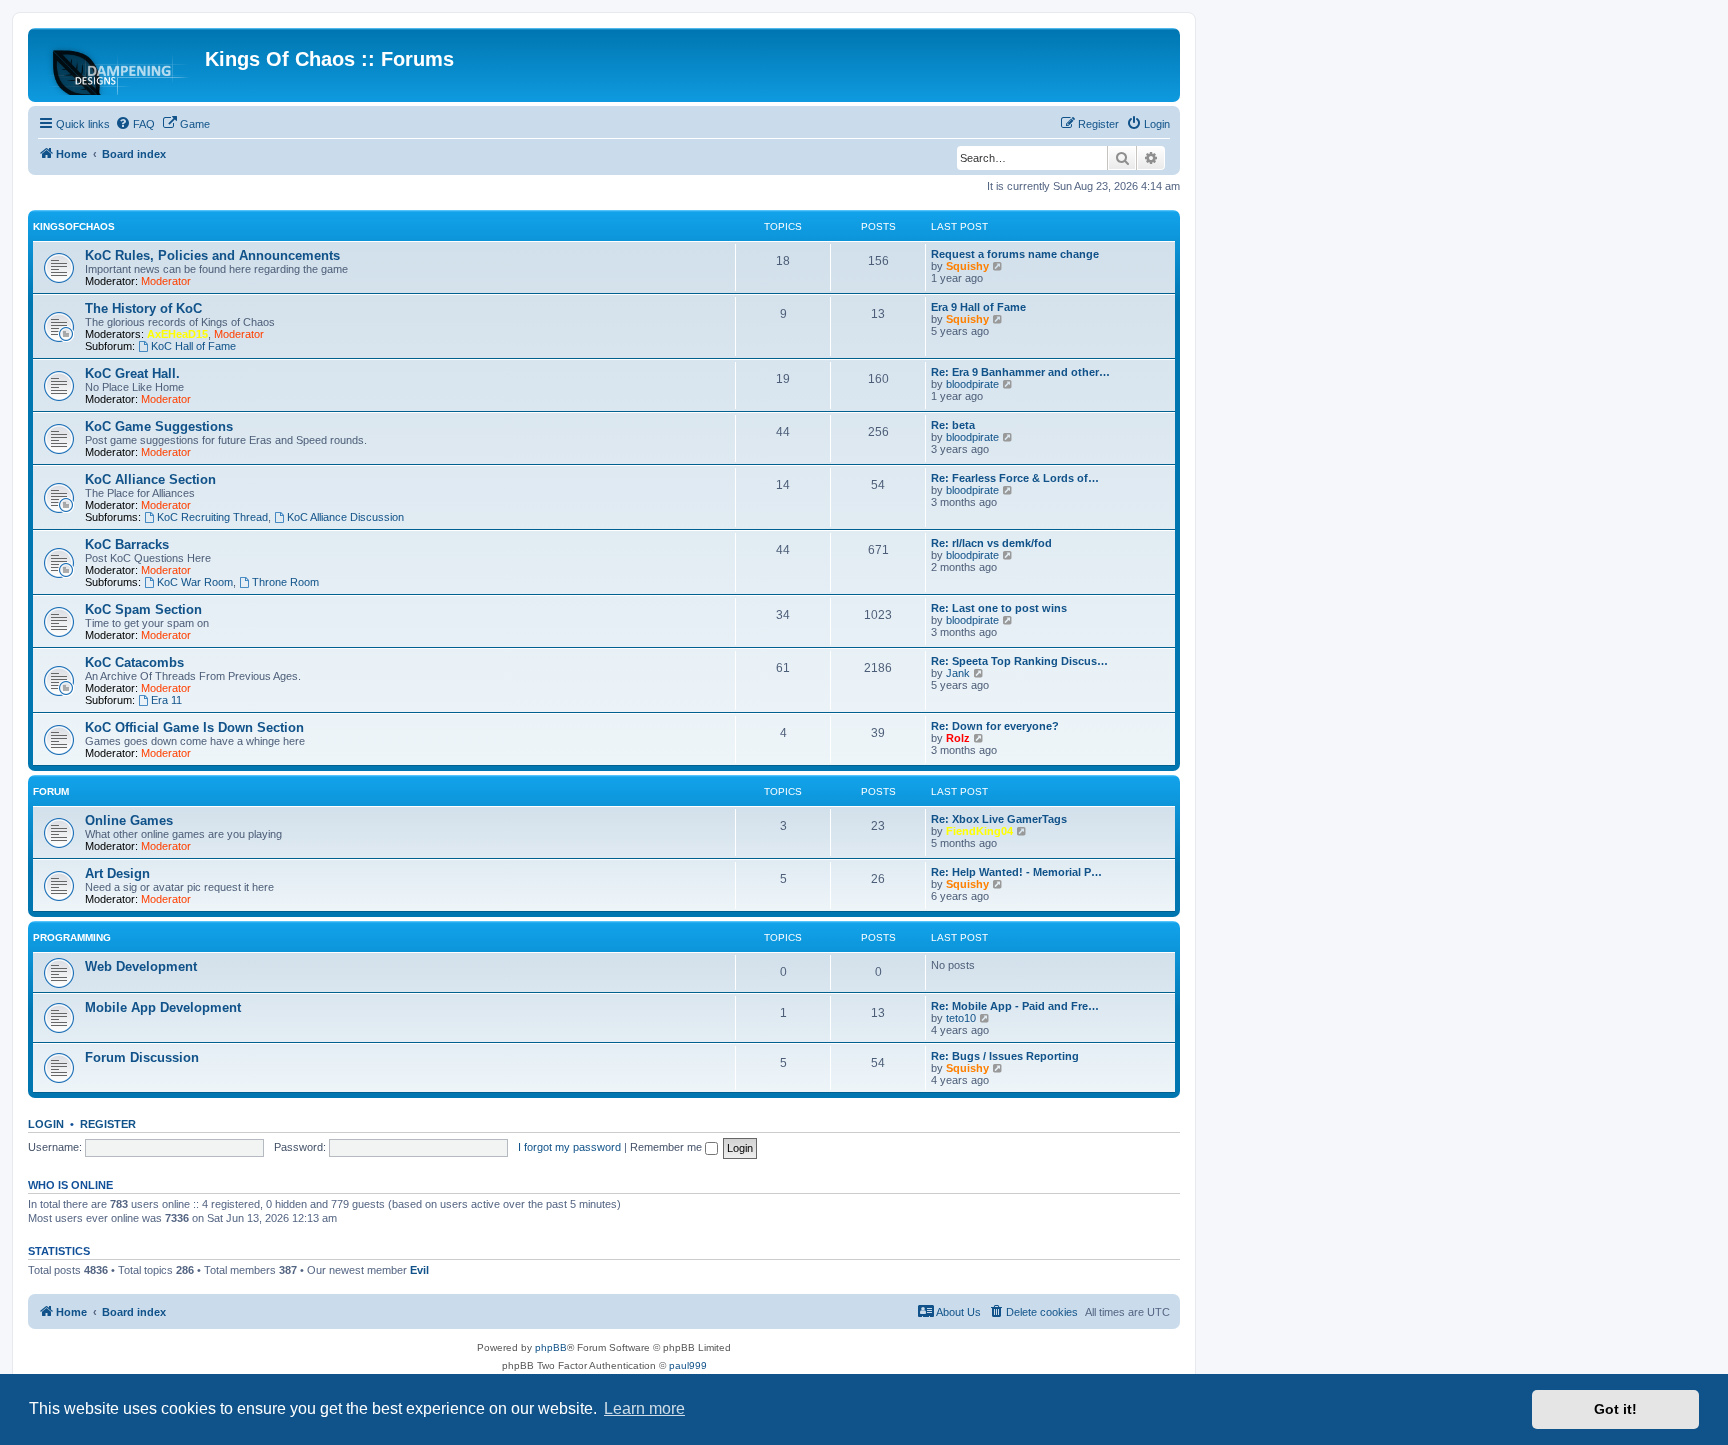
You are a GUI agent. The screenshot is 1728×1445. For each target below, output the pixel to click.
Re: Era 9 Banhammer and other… (1020, 372)
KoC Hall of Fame (193, 346)
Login (46, 1124)
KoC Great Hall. (132, 373)
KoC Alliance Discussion (345, 517)
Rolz (958, 738)
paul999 (688, 1365)
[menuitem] (135, 124)
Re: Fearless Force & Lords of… (1015, 478)
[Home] (119, 65)
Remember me (667, 1147)
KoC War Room (195, 582)
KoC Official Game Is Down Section (194, 727)
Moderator (166, 281)
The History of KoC (143, 308)
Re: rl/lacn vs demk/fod (991, 543)
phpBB (551, 1347)
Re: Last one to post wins (999, 608)
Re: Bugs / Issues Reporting (1005, 1056)
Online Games (129, 820)
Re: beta (953, 425)
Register (108, 1124)
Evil (419, 1270)
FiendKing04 (979, 831)
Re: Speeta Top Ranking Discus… (1019, 661)
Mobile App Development (163, 1007)
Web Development (141, 966)
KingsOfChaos (74, 226)
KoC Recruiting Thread (212, 517)
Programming (72, 937)
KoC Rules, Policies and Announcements (212, 255)
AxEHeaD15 (177, 334)
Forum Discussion (142, 1057)
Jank (958, 673)
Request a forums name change (1015, 254)
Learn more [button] (644, 1408)
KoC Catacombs (134, 662)
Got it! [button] (1615, 1409)
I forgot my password (569, 1147)
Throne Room (285, 582)
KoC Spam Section (143, 609)
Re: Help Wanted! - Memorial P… (1016, 872)
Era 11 (166, 700)
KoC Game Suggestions (159, 426)
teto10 (961, 1018)
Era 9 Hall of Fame (978, 307)
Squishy (967, 266)
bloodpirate (972, 384)
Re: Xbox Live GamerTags (999, 819)
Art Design (117, 873)
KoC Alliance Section (150, 479)
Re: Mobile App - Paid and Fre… (1015, 1006)
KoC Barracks (127, 544)
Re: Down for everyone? (995, 726)
